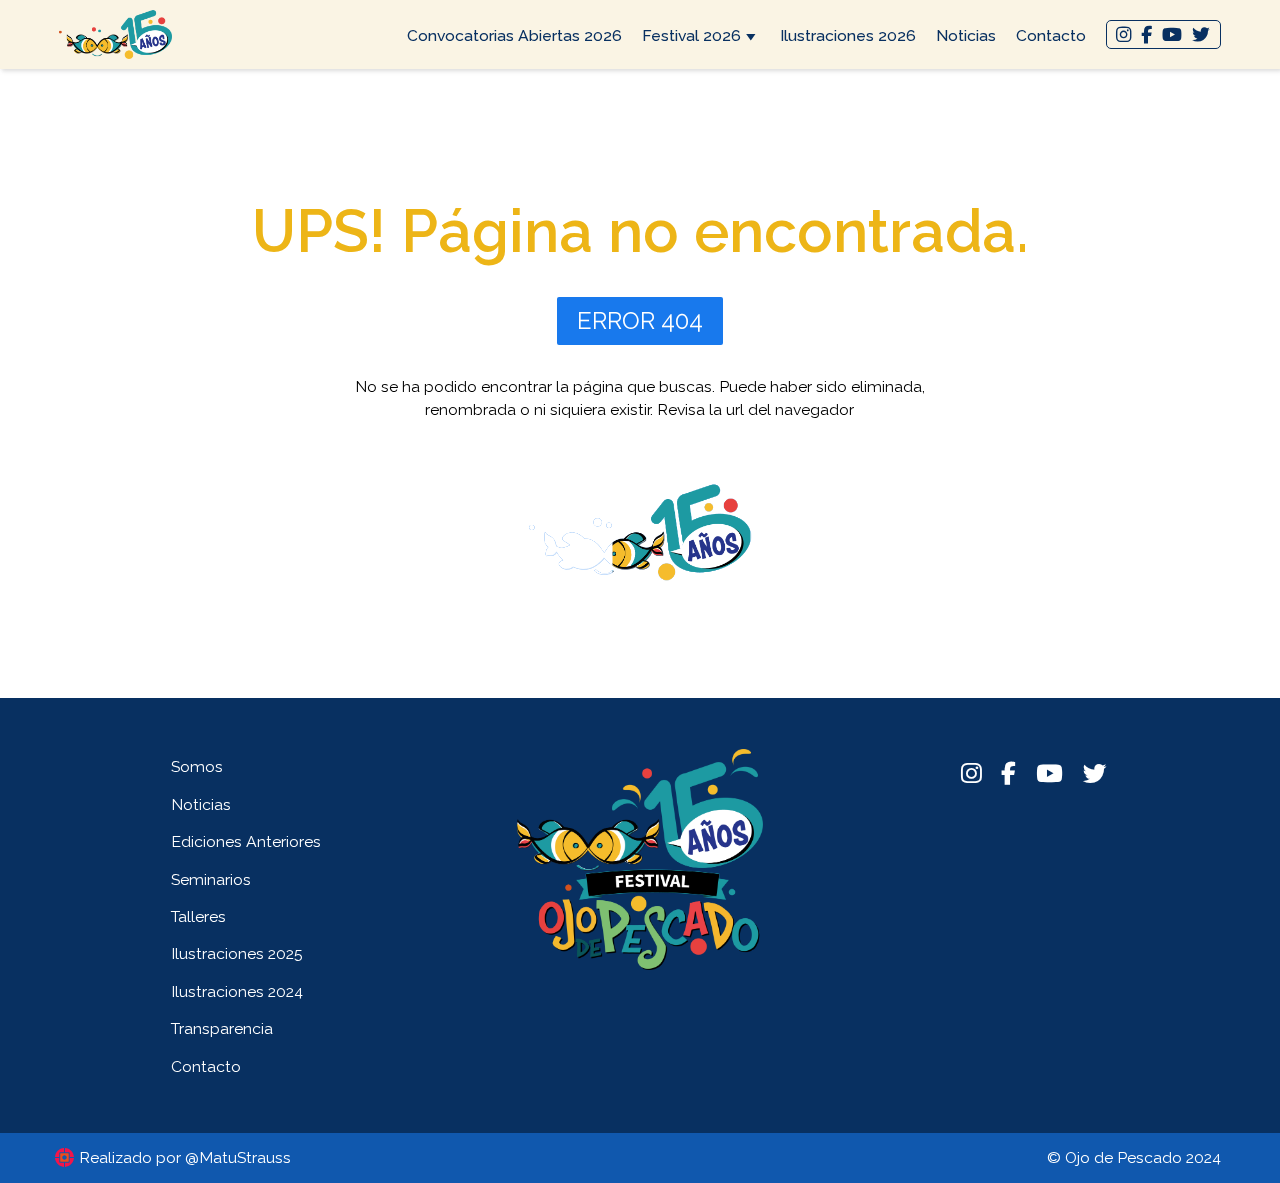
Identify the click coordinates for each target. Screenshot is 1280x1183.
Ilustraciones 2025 (237, 953)
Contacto (1051, 35)
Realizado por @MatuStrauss (185, 1157)
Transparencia (222, 1028)
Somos (197, 766)
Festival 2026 (691, 35)
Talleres (198, 916)
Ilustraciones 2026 (848, 35)
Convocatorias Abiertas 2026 (514, 35)
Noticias (966, 35)
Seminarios (211, 879)
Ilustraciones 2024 (237, 991)
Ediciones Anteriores (246, 841)
